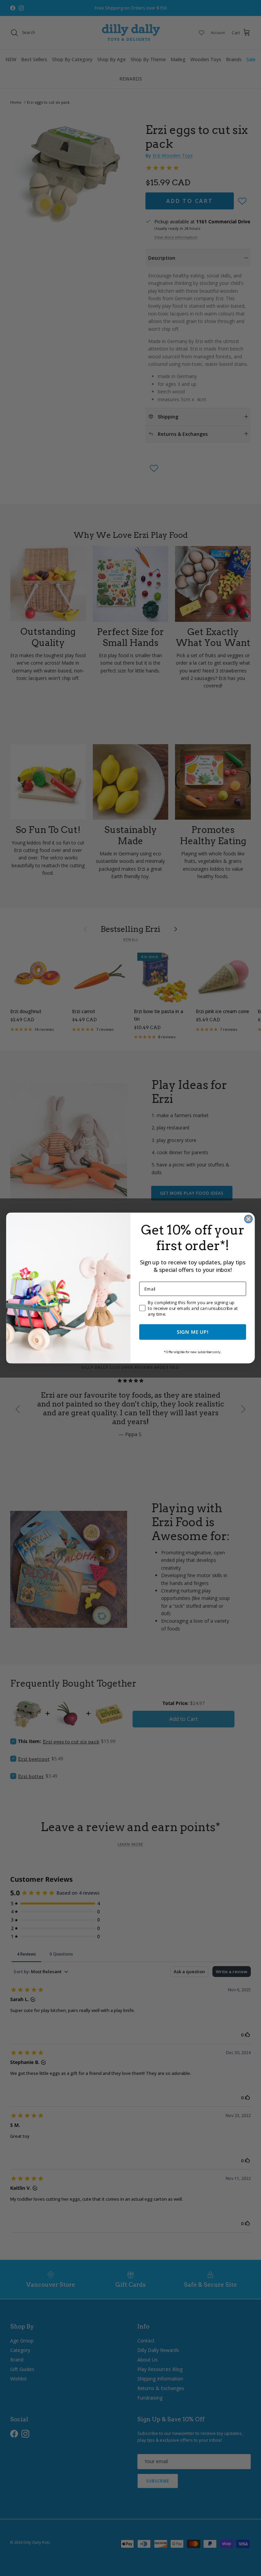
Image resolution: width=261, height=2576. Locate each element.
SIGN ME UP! (193, 1332)
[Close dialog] (249, 1219)
